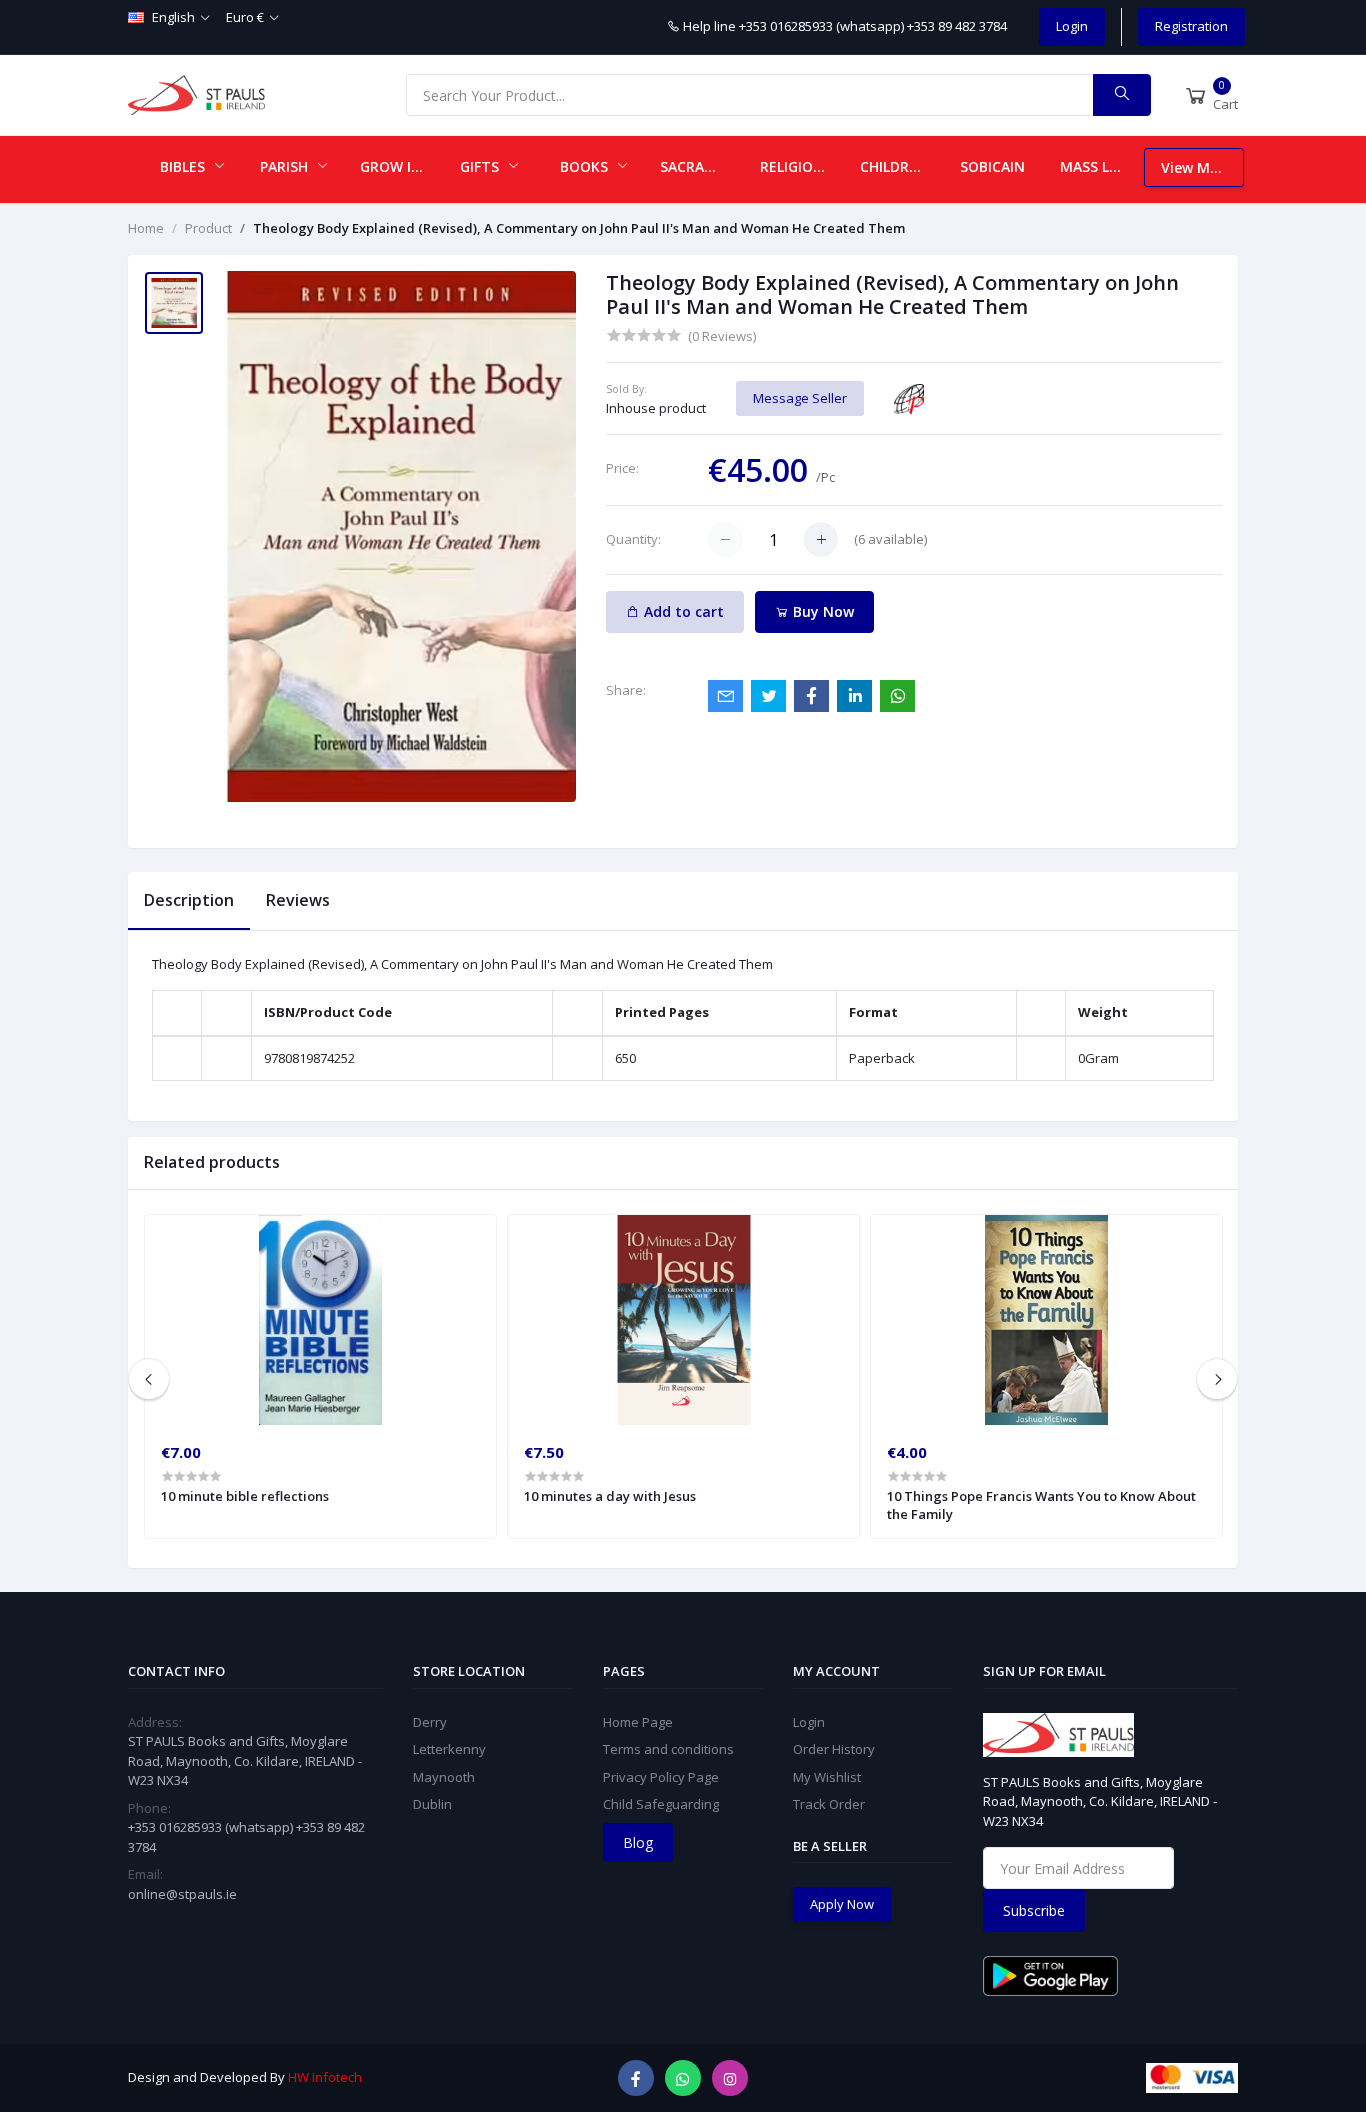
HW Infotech (325, 2077)
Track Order (829, 1804)
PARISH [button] (286, 166)
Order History (834, 1749)
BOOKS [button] (586, 166)
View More (1197, 167)
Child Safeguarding (661, 1804)
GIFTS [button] (481, 166)
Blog (638, 1842)
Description (189, 900)
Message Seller (800, 398)
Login (1072, 26)
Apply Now (842, 1904)
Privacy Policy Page (661, 1777)
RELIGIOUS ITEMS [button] (802, 166)
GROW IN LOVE (402, 166)
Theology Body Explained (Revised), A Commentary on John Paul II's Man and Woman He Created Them (579, 228)
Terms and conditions (668, 1749)
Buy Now (821, 611)
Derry (430, 1722)
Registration (1191, 26)
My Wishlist (827, 1777)
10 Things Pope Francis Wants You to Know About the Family (1041, 1505)
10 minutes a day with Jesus (610, 1496)
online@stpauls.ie (182, 1894)
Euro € (245, 17)
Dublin (432, 1804)
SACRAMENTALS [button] (702, 166)
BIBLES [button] (184, 166)
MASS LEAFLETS (1102, 166)
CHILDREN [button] (896, 166)
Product (208, 228)
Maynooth (444, 1777)
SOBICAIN (992, 166)
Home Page (638, 1722)
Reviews (298, 900)
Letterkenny (449, 1749)
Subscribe (1034, 1910)
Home (146, 228)
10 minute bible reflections (245, 1496)
